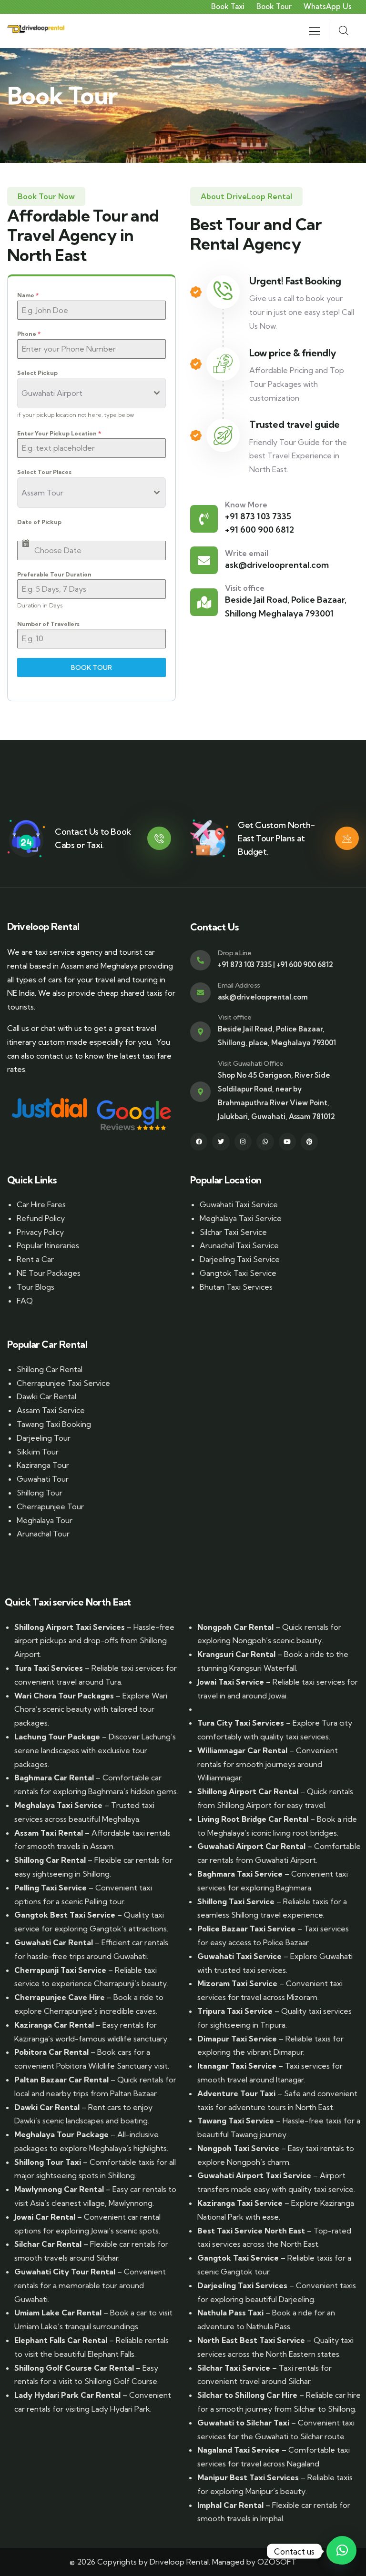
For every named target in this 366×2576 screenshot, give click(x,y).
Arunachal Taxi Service (239, 1245)
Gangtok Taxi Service (238, 1273)
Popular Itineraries (48, 1245)
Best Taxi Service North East (251, 2231)
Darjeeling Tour (44, 1438)
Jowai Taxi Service (231, 1682)
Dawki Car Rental (46, 1396)
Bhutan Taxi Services (236, 1287)
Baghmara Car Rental (54, 1778)
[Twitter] (221, 1142)
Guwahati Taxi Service (239, 1204)
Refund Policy (41, 1218)
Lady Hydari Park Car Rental (67, 2395)
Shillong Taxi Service (236, 1901)
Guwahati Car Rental (54, 1942)
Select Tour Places (44, 472)
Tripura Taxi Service (235, 2011)
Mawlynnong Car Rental (59, 2189)
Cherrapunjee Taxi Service (63, 1383)
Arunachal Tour (43, 1534)
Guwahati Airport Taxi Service (254, 2175)
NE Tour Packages (49, 1273)
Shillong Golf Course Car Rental (74, 2368)
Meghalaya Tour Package (61, 2134)
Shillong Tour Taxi (48, 2162)
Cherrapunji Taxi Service (60, 1970)
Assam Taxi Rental (49, 1833)
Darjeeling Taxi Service (240, 1259)
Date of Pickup (39, 522)
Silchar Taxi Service (233, 1232)
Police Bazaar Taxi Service (246, 1929)
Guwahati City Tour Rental (65, 2272)
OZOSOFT (277, 2562)
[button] (342, 2550)
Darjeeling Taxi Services (242, 2285)
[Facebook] (199, 1142)
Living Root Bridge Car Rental (253, 1819)
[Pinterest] (309, 1142)
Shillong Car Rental (50, 1369)
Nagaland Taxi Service (239, 2450)
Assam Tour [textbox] (42, 493)
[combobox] (91, 393)
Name (28, 295)
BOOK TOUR (91, 667)
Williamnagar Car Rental (242, 1750)
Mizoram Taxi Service (237, 1983)
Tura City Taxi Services (241, 1723)
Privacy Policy (40, 1232)
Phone (29, 334)
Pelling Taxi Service (51, 1888)
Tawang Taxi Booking (54, 1424)
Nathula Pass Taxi (230, 2313)
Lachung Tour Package (57, 1737)
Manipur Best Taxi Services (248, 2477)
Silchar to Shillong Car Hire (247, 2395)
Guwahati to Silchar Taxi (243, 2423)
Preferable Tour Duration (54, 574)
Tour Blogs (36, 1287)
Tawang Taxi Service (236, 2121)
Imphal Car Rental (230, 2505)
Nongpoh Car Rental (235, 1627)
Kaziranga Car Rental (54, 2025)
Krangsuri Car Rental (236, 1654)
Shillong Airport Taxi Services (70, 1627)
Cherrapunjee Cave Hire (60, 1997)
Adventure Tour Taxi (236, 2093)
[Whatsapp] (265, 1142)
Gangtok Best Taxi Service (65, 1915)
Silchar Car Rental (48, 2244)
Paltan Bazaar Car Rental (61, 2080)
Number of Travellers (48, 624)
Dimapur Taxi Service (237, 2039)
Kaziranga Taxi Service (240, 2203)
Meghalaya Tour (45, 1520)
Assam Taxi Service (51, 1410)
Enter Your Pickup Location (59, 433)
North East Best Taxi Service (251, 2340)
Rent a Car (35, 1259)
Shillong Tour (40, 1493)
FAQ (25, 1301)
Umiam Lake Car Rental (58, 2313)
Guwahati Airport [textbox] (52, 393)
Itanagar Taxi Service (237, 2066)
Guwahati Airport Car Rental (251, 1846)
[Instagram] (243, 1142)
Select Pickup (37, 373)
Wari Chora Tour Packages (64, 1696)
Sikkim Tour (38, 1452)
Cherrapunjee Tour (50, 1506)
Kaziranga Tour (43, 1465)
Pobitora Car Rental (51, 2052)
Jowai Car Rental (45, 2217)
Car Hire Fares (41, 1204)
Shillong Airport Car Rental (248, 1791)
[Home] (36, 31)
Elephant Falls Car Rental (61, 2340)
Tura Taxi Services (49, 1668)
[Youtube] (287, 1142)
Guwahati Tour (43, 1479)
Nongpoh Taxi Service (238, 2148)
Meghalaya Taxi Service (241, 1218)
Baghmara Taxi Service (240, 1874)
